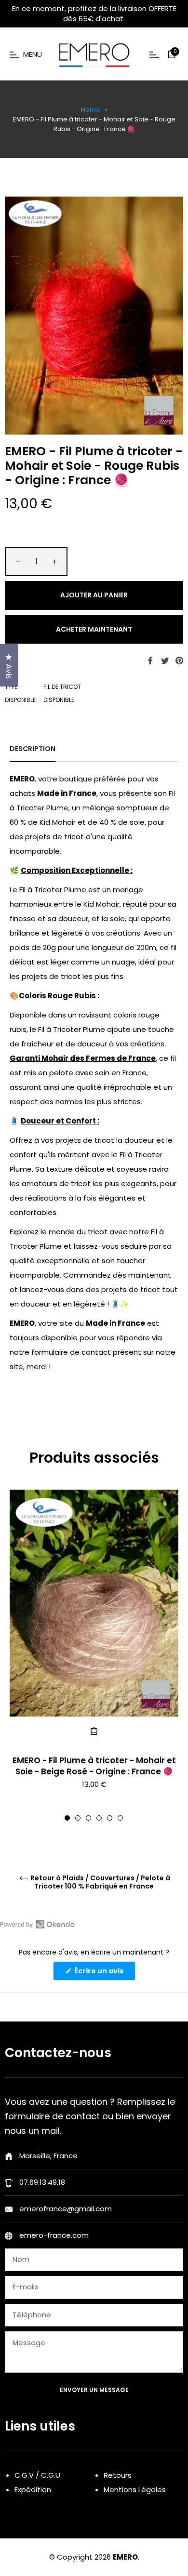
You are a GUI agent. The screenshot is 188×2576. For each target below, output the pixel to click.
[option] (94, 1655)
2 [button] (78, 1818)
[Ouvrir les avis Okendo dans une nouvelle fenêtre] (37, 1924)
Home (91, 110)
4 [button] (99, 1818)
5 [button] (110, 1818)
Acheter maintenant (94, 629)
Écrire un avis (104, 1973)
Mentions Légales (135, 2490)
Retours (118, 2475)
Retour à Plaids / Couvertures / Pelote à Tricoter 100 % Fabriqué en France (100, 1882)
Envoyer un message (94, 2390)
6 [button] (120, 1818)
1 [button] (67, 1818)
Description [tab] (33, 749)
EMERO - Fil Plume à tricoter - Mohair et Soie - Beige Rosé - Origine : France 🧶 (94, 1766)
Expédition (33, 2490)
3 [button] (88, 1818)
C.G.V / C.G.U (37, 2475)
